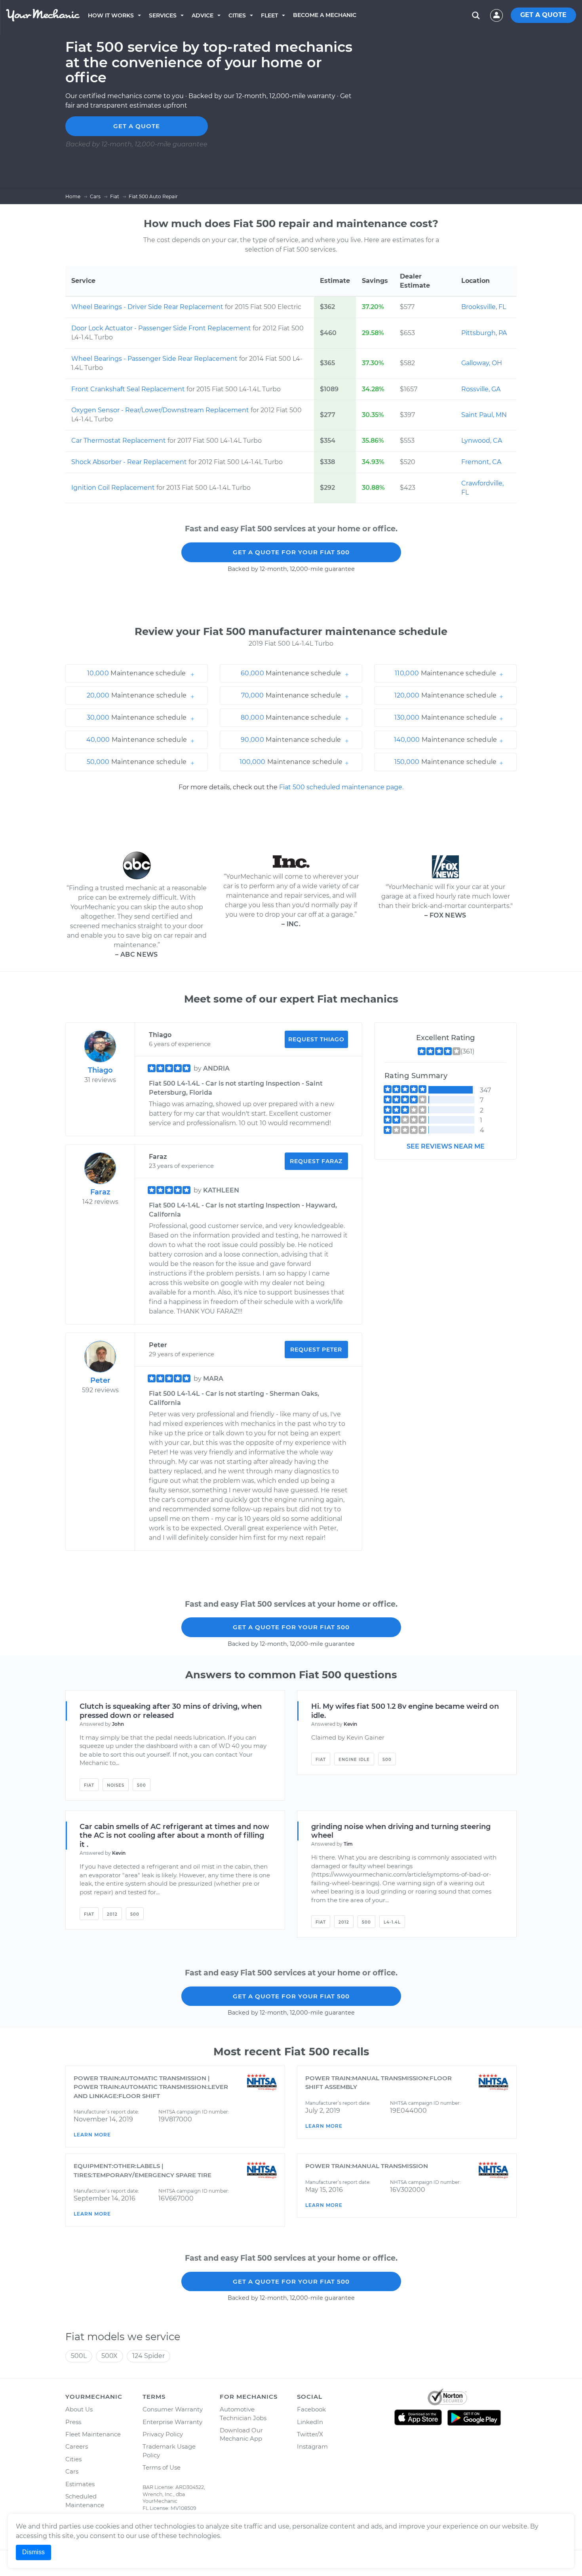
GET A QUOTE (543, 15)
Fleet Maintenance (93, 2434)
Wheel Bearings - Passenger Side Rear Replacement (155, 359)
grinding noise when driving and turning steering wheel (401, 1831)
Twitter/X (310, 2434)
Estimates (80, 2484)
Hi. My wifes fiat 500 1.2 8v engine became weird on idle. (405, 1711)
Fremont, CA (481, 462)
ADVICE (203, 15)
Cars (72, 2471)
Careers (77, 2446)
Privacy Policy (163, 2434)
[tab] (137, 673)
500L (79, 2356)
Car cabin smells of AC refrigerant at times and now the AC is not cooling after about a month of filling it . (174, 1836)
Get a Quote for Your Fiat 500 (291, 552)
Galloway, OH (482, 363)
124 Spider (148, 2356)
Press (73, 2422)
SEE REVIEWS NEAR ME (446, 1146)
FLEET (269, 15)
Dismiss (33, 2552)
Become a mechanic (325, 15)
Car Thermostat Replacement (119, 441)
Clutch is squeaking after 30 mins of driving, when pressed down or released (171, 1711)
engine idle (354, 1760)
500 (142, 1785)
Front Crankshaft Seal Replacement (129, 389)
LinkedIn (310, 2422)
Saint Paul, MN (484, 415)
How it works (111, 15)
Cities (237, 15)
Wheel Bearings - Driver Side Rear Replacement (148, 307)
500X (109, 2356)
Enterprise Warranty (172, 2422)
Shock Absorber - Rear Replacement (130, 462)
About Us (79, 2409)
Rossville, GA (481, 389)
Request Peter (316, 1350)
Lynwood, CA (482, 441)
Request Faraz (316, 1161)
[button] (137, 673)
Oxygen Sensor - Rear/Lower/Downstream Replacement (161, 410)
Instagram (312, 2446)
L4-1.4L (392, 1922)
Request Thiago (316, 1039)
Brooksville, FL (484, 307)
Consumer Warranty (173, 2409)
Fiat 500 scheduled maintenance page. (341, 787)
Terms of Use (162, 2467)
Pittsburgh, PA (484, 333)
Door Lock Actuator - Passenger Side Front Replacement (162, 328)
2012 (112, 1914)
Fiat (89, 1785)
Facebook (311, 2409)
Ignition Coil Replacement (114, 488)
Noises (116, 1785)
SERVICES (163, 15)
